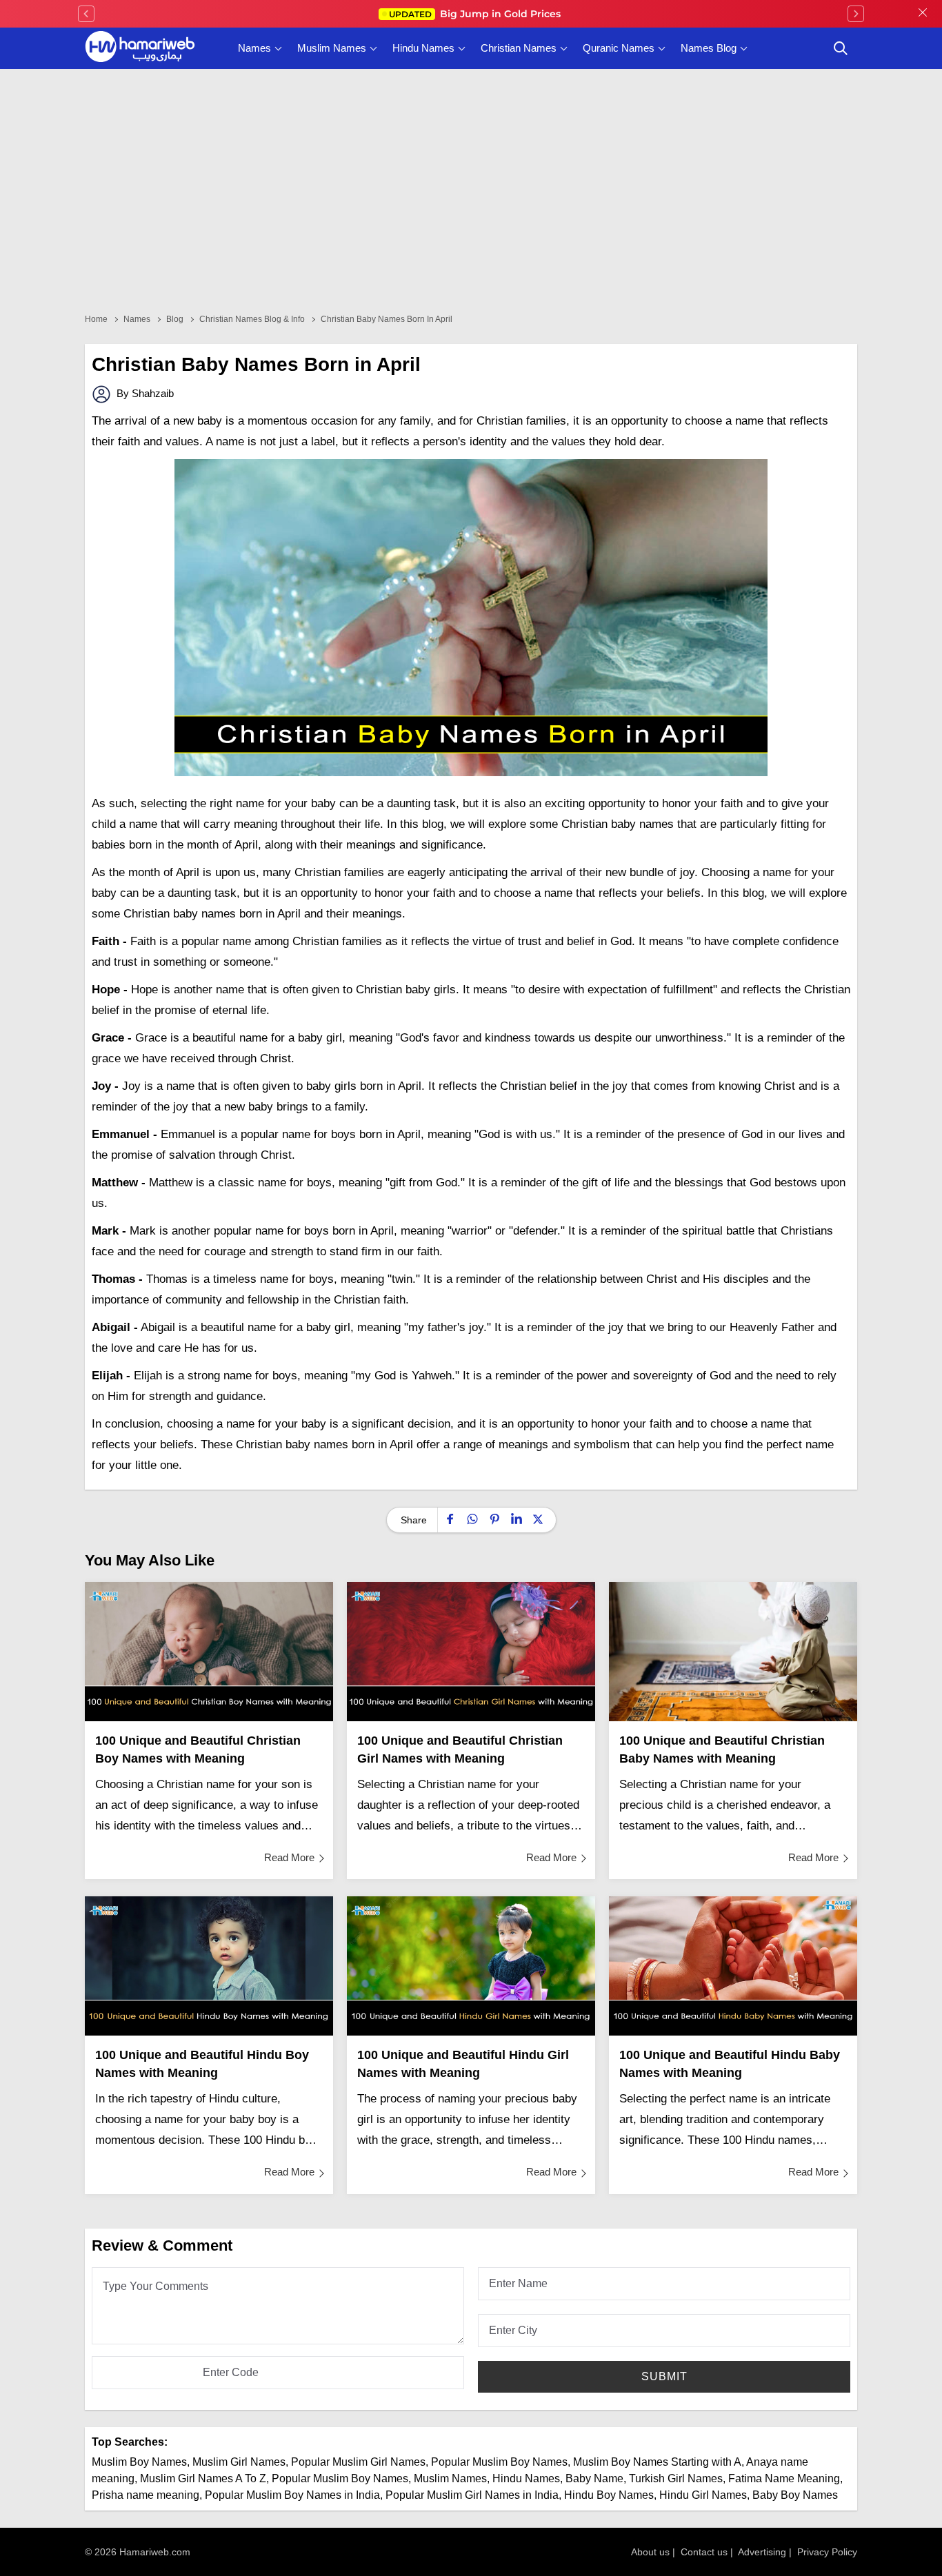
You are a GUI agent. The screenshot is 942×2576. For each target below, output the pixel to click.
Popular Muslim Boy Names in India (292, 2495)
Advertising (762, 2552)
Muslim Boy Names (139, 2462)
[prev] (86, 14)
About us (650, 2552)
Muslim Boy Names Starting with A (657, 2462)
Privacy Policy (827, 2552)
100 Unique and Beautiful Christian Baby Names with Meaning (722, 1750)
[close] (923, 14)
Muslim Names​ (450, 2478)
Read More (289, 1857)
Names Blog (709, 48)
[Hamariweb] (140, 48)
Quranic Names (619, 48)
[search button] (841, 48)
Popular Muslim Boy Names (499, 2462)
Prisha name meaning (146, 2495)
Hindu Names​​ (526, 2478)
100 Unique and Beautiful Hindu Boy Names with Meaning (202, 2064)
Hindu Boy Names (609, 2495)
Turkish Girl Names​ (676, 2478)
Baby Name (594, 2478)
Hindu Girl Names (703, 2495)
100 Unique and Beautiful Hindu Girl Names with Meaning (463, 2064)
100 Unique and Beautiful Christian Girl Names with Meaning (460, 1750)
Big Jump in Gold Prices (476, 14)
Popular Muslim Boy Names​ (340, 2478)
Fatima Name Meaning (784, 2478)
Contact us (704, 2552)
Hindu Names (423, 48)
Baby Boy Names (795, 2495)
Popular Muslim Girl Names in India (472, 2495)
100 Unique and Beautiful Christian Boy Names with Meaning (198, 1750)
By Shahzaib (144, 393)
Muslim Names (332, 48)
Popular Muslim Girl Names (358, 2462)
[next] (856, 14)
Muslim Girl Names (239, 2462)
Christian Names (519, 48)
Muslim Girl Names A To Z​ (203, 2478)
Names (254, 48)
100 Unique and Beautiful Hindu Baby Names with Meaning (730, 2064)
